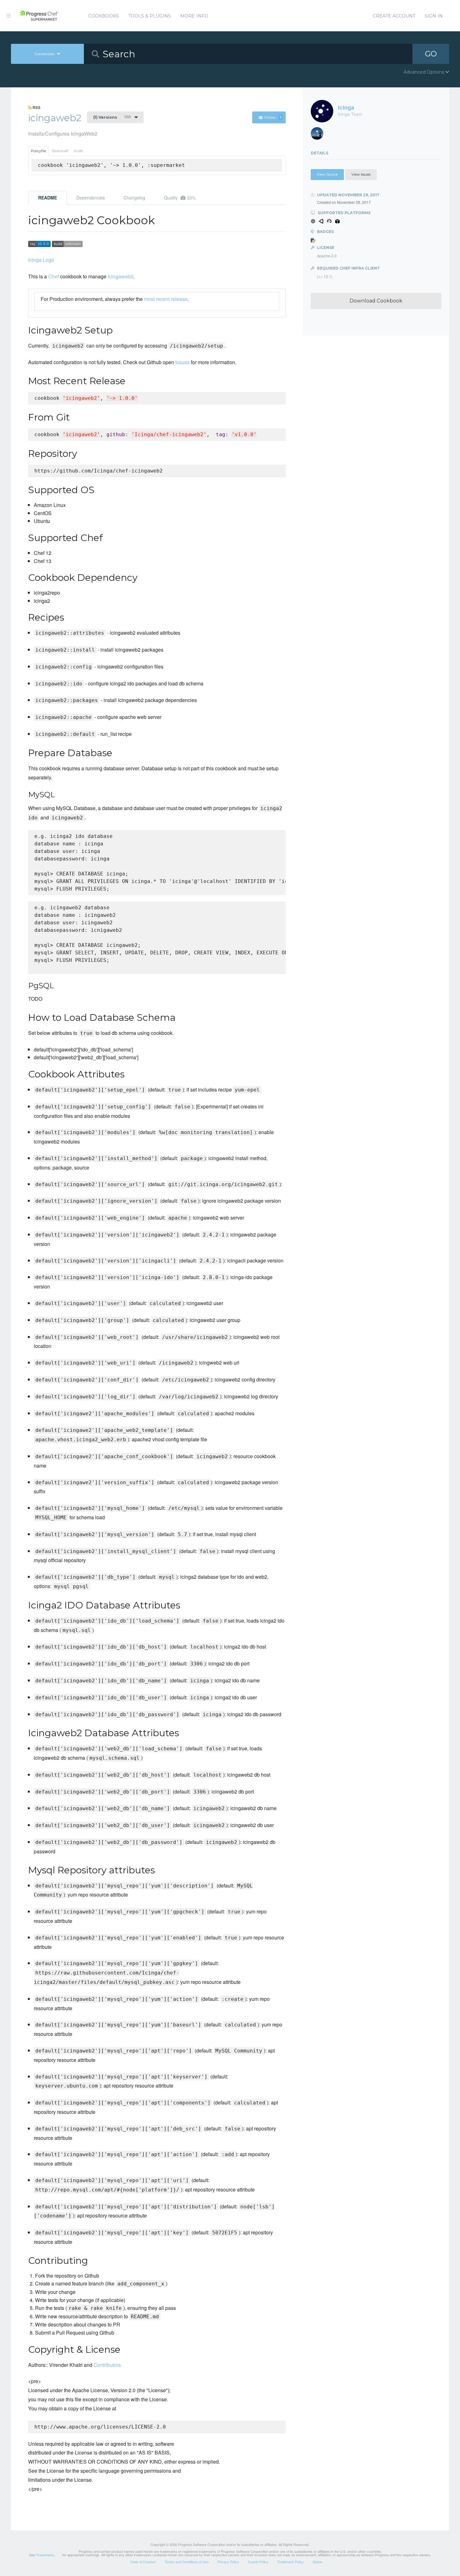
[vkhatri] (319, 135)
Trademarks (45, 2555)
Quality (180, 198)
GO (431, 54)
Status (317, 2562)
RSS (36, 107)
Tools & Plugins (150, 16)
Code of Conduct (143, 2562)
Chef (54, 276)
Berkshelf (60, 151)
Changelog (134, 198)
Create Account (394, 16)
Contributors (107, 2365)
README (48, 198)
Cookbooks (104, 16)
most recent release (166, 299)
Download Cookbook (376, 301)
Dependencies (91, 198)
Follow (273, 117)
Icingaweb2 (120, 276)
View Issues (361, 174)
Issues (182, 362)
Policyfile (38, 151)
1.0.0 (112, 117)
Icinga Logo (41, 260)
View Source (327, 174)
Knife (78, 151)
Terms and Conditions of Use (187, 2562)
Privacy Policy (228, 2562)
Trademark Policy (291, 2562)
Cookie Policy (258, 2562)
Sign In (434, 16)
